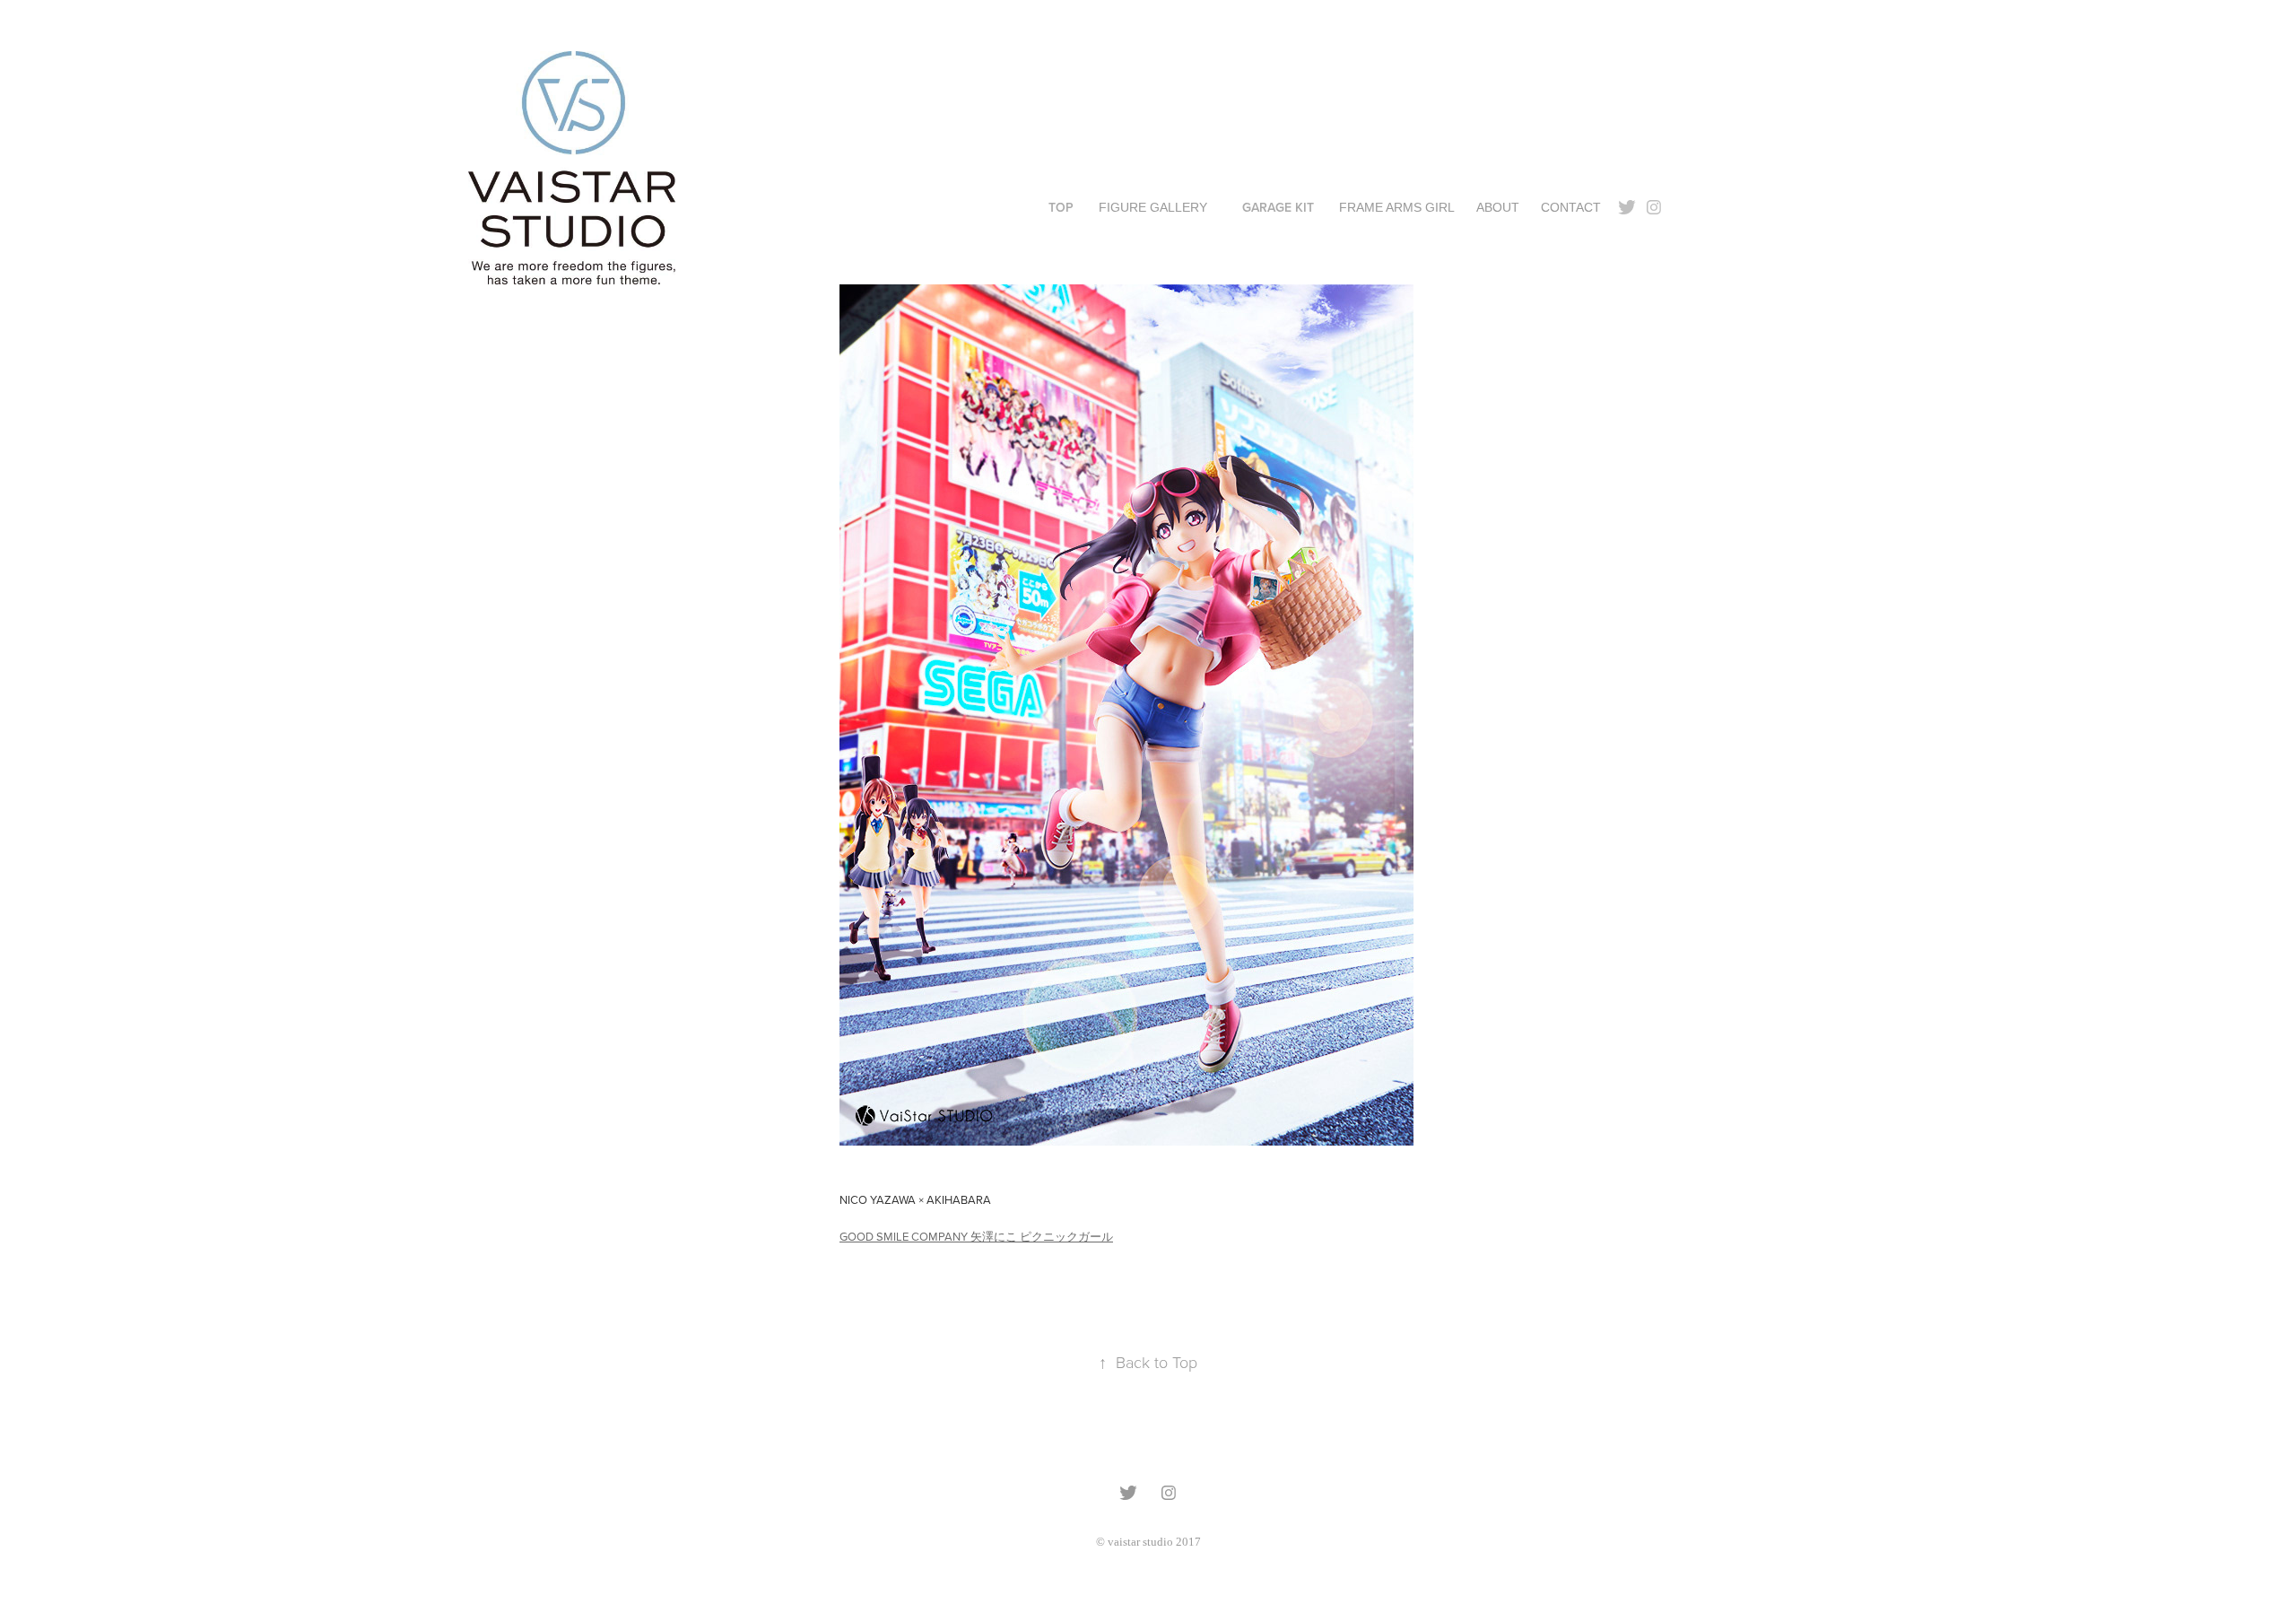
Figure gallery (1153, 207)
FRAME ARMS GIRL (1397, 207)
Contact (1571, 207)
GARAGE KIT (1278, 207)
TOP (1061, 207)
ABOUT (1498, 207)
